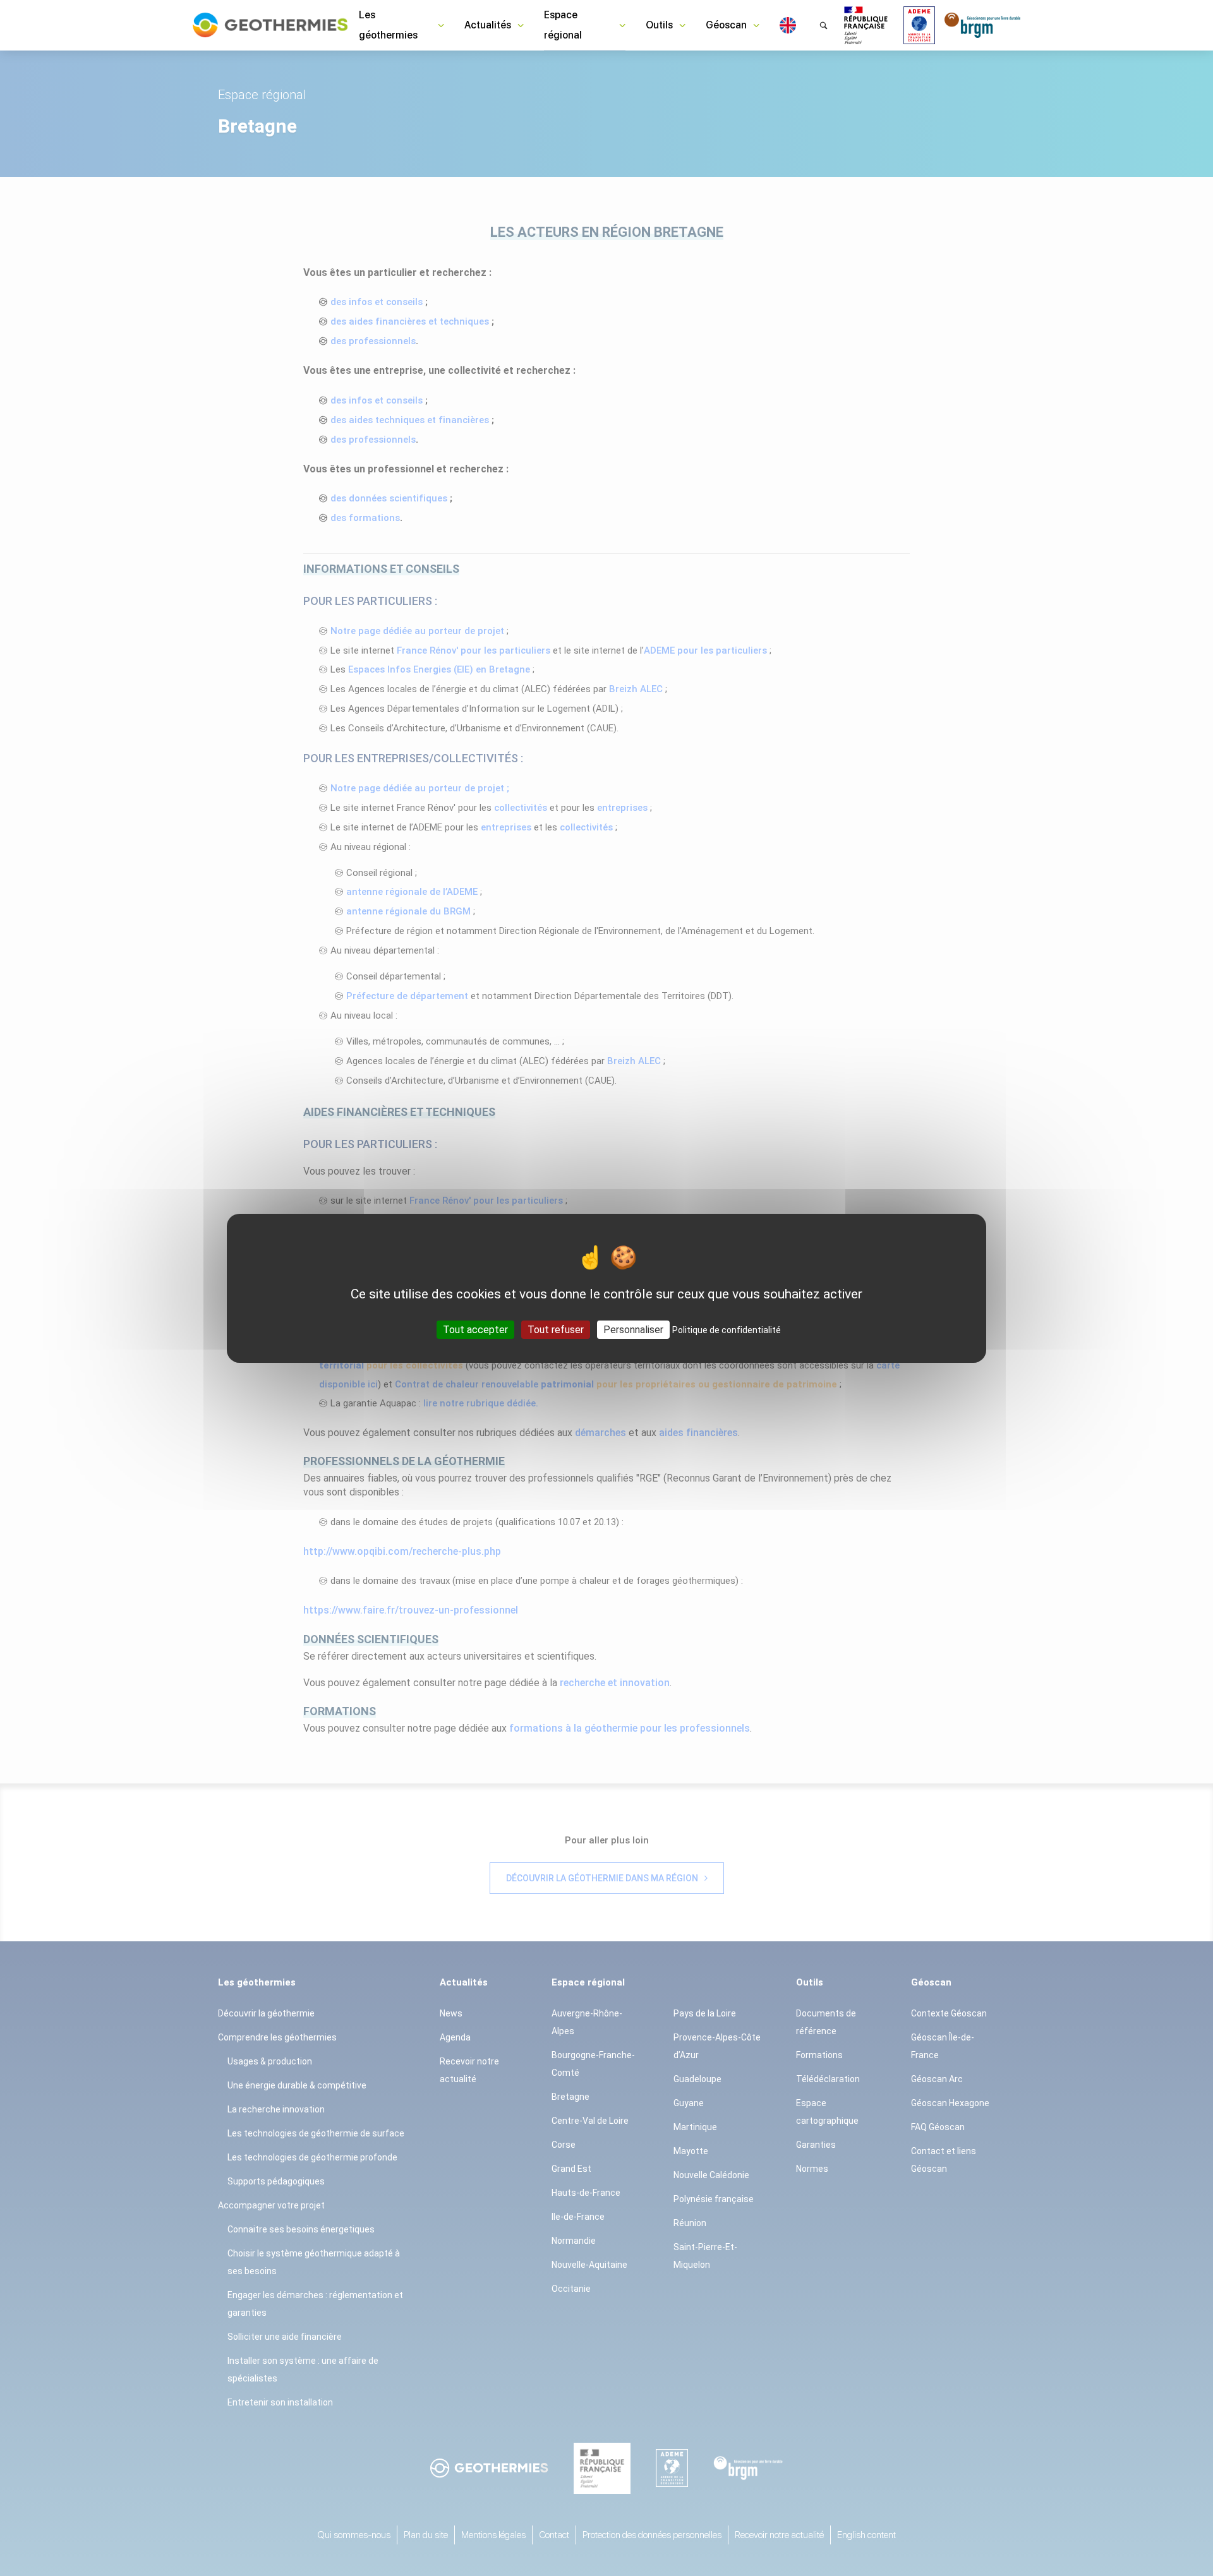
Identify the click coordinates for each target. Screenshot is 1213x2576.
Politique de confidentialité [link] (727, 1329)
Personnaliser (633, 1329)
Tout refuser (556, 1329)
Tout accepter (475, 1329)
